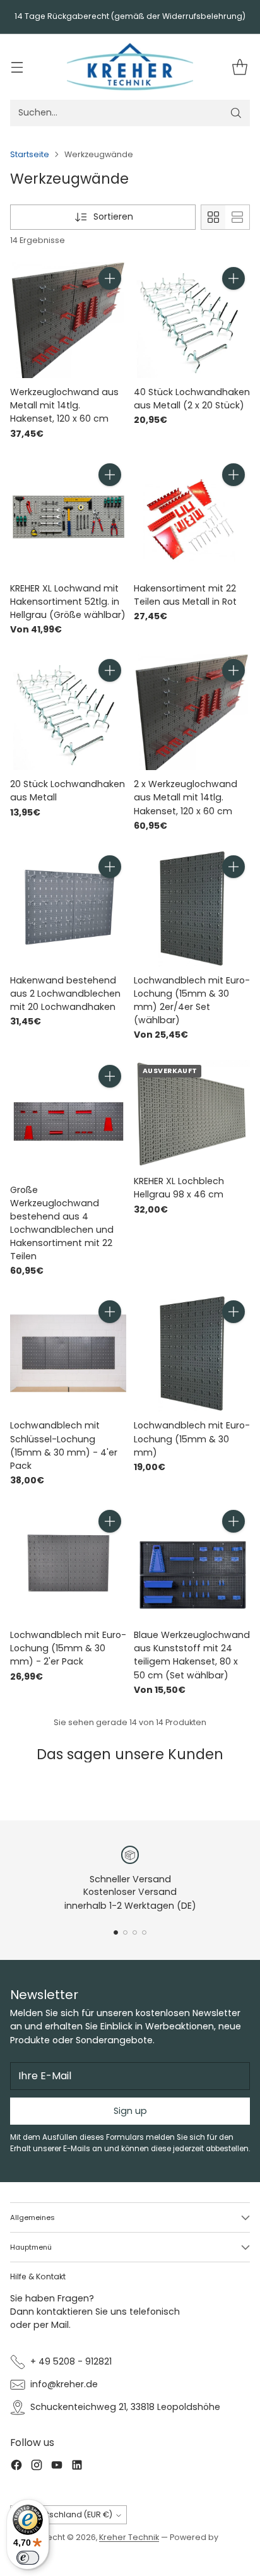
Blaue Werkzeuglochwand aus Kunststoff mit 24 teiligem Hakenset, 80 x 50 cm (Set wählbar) (192, 1655)
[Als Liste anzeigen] (237, 217)
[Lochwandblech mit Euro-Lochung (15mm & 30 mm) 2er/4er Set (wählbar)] (192, 908)
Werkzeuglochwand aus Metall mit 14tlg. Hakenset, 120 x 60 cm (64, 405)
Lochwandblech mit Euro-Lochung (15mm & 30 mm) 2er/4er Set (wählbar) (192, 1000)
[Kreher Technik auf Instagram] (37, 2467)
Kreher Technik (129, 2537)
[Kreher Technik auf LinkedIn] (77, 2467)
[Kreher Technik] (130, 67)
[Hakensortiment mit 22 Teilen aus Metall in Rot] (192, 516)
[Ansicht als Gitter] (213, 217)
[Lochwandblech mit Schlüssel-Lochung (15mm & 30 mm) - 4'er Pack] (68, 1353)
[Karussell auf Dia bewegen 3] (135, 1932)
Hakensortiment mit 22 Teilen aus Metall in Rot (185, 595)
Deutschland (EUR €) (72, 2514)
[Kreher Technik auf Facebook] (16, 2467)
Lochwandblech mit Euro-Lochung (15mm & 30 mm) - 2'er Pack (68, 1648)
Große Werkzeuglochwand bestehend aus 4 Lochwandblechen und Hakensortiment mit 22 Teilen (62, 1223)
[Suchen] (236, 113)
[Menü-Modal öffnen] (17, 67)
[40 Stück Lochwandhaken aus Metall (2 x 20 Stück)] (192, 320)
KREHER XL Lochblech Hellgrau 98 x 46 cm (179, 1188)
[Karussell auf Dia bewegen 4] (144, 1932)
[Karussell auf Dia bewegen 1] (116, 1932)
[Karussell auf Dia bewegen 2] (125, 1932)
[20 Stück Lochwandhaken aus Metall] (68, 712)
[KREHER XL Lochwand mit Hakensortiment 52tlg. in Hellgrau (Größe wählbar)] (68, 516)
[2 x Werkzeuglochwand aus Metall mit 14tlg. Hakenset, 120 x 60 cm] (192, 712)
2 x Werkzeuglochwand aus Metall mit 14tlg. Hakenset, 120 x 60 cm (186, 797)
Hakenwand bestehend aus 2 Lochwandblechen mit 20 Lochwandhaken (65, 994)
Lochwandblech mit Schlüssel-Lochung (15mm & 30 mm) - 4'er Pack (64, 1445)
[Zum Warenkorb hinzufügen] (110, 278)
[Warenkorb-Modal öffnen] (239, 67)
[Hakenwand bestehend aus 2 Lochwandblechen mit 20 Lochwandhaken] (68, 908)
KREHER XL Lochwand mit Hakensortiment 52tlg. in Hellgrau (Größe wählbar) (68, 602)
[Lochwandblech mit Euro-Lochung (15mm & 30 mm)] (192, 1353)
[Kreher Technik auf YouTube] (57, 2467)
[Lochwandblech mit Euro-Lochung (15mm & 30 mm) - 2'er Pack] (68, 1563)
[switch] (28, 2558)
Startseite (30, 154)
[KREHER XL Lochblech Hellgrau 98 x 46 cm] (192, 1114)
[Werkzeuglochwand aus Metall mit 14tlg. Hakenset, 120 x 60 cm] (68, 320)
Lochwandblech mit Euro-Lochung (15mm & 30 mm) (192, 1439)
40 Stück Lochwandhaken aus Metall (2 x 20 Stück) (192, 399)
